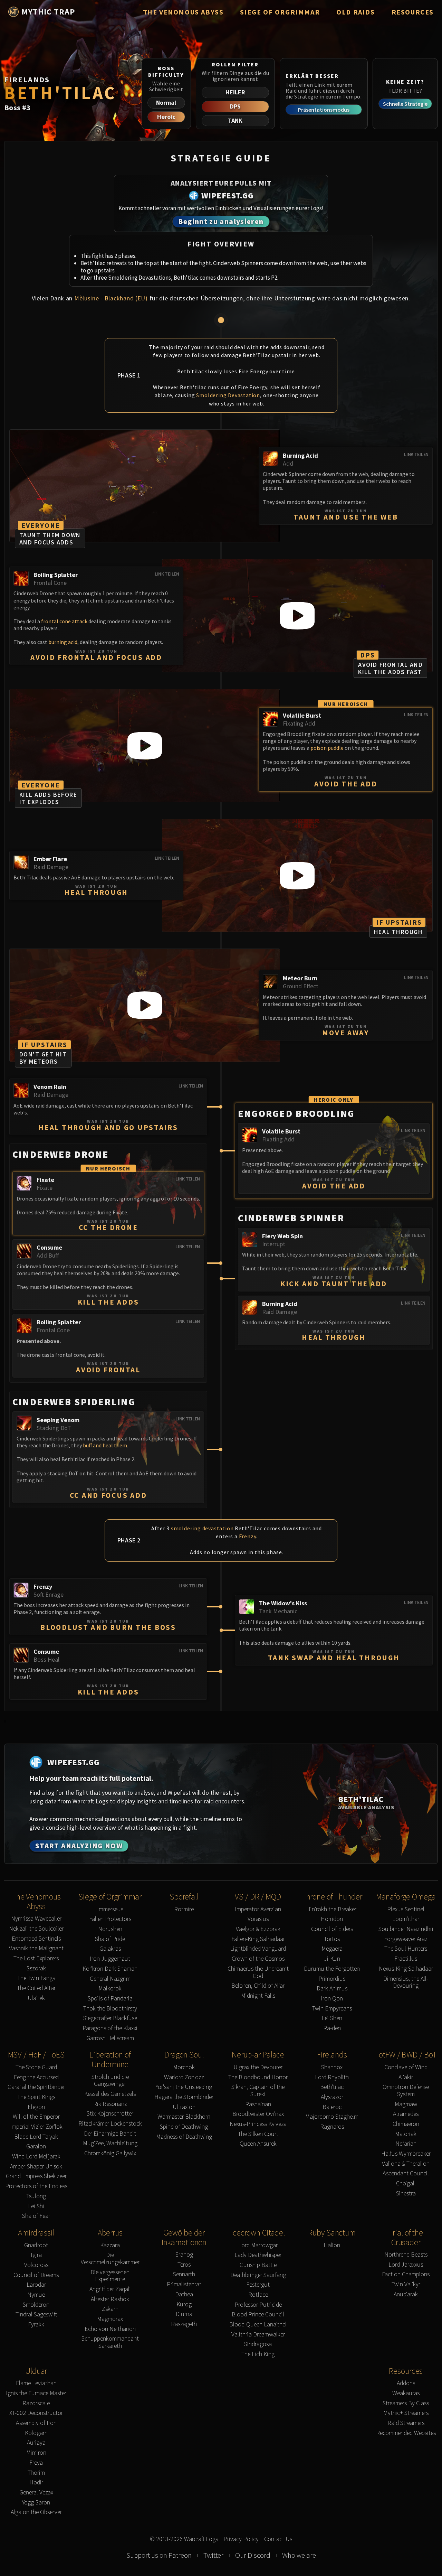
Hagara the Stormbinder (184, 2097)
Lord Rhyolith (332, 2077)
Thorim (36, 2473)
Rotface (258, 2295)
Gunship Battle (258, 2265)
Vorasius (258, 1919)
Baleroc (332, 2107)
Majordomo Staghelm (332, 2117)
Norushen (110, 1929)
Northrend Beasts (406, 2255)
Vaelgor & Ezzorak (258, 1929)
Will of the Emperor (36, 2117)
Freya (36, 2463)
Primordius (332, 1979)
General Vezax (36, 2493)
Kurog (184, 2304)
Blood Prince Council (258, 2314)
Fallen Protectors (110, 1919)
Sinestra (406, 2194)
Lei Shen (332, 2018)
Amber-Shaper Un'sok (36, 2167)
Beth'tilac (332, 2087)
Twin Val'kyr (406, 2284)
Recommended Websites (406, 2433)
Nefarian (406, 2144)
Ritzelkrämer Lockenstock (110, 2124)
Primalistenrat (184, 2284)
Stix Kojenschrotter (110, 2114)
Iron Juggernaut (110, 1959)
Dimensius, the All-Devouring (406, 1982)
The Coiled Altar (36, 1988)
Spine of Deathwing (184, 2127)
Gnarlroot (36, 2245)
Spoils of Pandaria (110, 1999)
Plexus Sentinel (406, 1909)
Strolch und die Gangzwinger (110, 2080)
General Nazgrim (110, 1979)
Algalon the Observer (36, 2512)
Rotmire (184, 1909)
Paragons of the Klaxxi (110, 2028)
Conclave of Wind (406, 2067)
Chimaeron (406, 2124)
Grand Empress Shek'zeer (36, 2176)
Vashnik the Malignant (36, 1948)
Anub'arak (406, 2294)
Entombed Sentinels (36, 1939)
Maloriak (406, 2134)
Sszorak (36, 1968)
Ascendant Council (406, 2173)
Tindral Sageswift (36, 2314)
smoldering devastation (202, 1528)
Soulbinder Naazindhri (406, 1929)
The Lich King (258, 2354)
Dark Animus (332, 1989)
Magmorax (110, 2319)
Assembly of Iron (36, 2423)
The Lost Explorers (36, 1958)
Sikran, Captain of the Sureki (258, 2090)
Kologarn (36, 2433)
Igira (36, 2255)
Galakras (110, 1949)
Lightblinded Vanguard (258, 1949)
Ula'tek (36, 1998)
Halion (332, 2245)
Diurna (184, 2314)
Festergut (258, 2285)
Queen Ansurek (258, 2144)
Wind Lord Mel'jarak (36, 2157)
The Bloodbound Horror (258, 2077)
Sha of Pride (110, 1939)
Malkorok (110, 1989)
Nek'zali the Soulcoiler (36, 1929)
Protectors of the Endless (36, 2186)
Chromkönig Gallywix (110, 2153)
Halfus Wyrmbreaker (406, 2154)
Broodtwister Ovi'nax (258, 2114)
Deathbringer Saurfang (258, 2275)
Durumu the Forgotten (332, 1969)
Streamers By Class (406, 2403)
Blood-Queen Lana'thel (258, 2325)
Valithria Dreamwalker (258, 2335)
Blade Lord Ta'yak (36, 2137)
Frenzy (248, 1536)
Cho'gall (406, 2183)
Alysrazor (332, 2097)
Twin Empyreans (332, 2009)
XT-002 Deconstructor (36, 2413)
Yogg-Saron (36, 2503)
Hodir (36, 2482)
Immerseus (110, 1909)
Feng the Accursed (36, 2077)
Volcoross (36, 2265)
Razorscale (36, 2403)
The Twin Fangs (36, 1978)
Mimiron (36, 2453)
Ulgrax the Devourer (258, 2067)
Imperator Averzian (258, 1909)
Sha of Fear (36, 2216)
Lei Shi (36, 2206)
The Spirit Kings (36, 2097)
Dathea (184, 2294)
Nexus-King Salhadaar (406, 1969)
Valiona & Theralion (406, 2164)
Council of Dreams (36, 2275)
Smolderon (36, 2305)
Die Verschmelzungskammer (110, 2258)
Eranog (184, 2255)
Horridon (332, 1919)
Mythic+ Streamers (406, 2413)
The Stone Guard (36, 2067)
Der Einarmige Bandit (110, 2134)
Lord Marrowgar (258, 2245)
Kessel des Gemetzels (110, 2094)
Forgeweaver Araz (406, 1939)
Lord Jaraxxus (406, 2265)
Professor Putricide (258, 2305)
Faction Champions (406, 2274)
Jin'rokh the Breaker (332, 1909)
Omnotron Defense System (406, 2090)
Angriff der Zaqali (110, 2289)
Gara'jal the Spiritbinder (36, 2087)
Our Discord (253, 2555)
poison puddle (327, 748)
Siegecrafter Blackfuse (110, 2018)
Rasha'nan (258, 2104)
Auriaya (36, 2443)
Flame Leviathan (36, 2383)
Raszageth (184, 2324)
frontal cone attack (64, 621)
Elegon (36, 2107)
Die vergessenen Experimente (110, 2276)
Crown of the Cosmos (258, 1959)
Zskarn (110, 2309)
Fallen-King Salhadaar (258, 1939)
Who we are (299, 2555)
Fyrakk (36, 2325)
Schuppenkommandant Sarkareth (110, 2342)
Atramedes (406, 2114)
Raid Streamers (406, 2423)
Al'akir (406, 2077)
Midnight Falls (258, 1996)
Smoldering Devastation (228, 395)
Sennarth (184, 2274)
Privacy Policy (241, 2539)
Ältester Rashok (110, 2299)
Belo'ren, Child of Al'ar (258, 1986)
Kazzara (110, 2245)
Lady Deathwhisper (258, 2255)
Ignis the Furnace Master (36, 2393)
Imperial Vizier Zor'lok (36, 2127)
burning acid (63, 642)
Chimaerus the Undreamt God (258, 1972)
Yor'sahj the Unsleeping (184, 2087)
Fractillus (406, 1959)
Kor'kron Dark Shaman (110, 1969)
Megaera (332, 1949)
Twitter (213, 2555)
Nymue (36, 2295)
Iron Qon (332, 1999)
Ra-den (332, 2028)
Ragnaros (332, 2127)
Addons (406, 2383)
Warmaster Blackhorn (184, 2117)
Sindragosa (258, 2344)
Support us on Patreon (159, 2555)
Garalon (36, 2146)
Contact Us (278, 2539)
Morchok (184, 2067)
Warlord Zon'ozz (184, 2077)
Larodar (36, 2285)
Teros (184, 2265)
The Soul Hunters (406, 1949)
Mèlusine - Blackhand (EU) (111, 298)
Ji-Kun (332, 1959)
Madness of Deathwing (184, 2137)
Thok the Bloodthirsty (110, 2009)
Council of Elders (332, 1929)
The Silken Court (258, 2134)
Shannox (332, 2067)
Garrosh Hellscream (110, 2038)
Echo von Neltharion (110, 2329)
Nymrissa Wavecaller (36, 1919)
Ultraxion (184, 2107)
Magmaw (406, 2104)
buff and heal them (105, 1445)
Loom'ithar (406, 1919)
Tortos (332, 1939)
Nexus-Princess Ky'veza (258, 2124)
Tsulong (36, 2196)
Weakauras (406, 2393)
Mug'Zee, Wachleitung (110, 2143)
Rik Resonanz (110, 2104)
